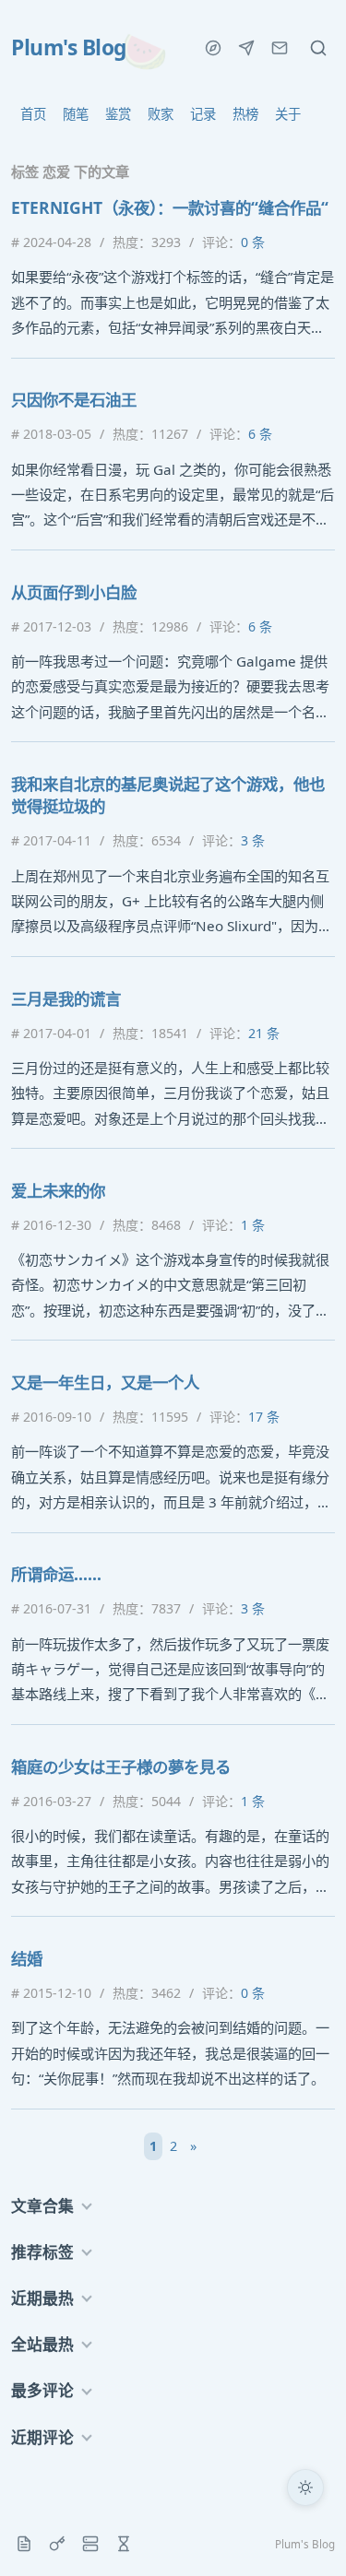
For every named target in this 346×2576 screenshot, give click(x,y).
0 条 (253, 242)
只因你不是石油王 (74, 399)
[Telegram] (246, 48)
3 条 (253, 840)
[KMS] (57, 2544)
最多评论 (42, 2390)
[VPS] (90, 2544)
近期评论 (42, 2437)
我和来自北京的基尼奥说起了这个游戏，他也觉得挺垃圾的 (168, 795)
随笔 (76, 114)
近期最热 (42, 2298)
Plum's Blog (69, 48)
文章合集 (42, 2206)
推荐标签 (42, 2252)
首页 (33, 114)
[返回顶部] (305, 2535)
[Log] (24, 2544)
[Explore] (213, 48)
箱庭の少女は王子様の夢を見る (121, 1767)
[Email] (280, 48)
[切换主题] (305, 2487)
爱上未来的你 (58, 1190)
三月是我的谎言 (66, 998)
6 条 (260, 434)
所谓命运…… (56, 1574)
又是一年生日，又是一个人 (105, 1382)
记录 (203, 114)
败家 (161, 114)
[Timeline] (124, 2544)
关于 (288, 114)
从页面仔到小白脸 (74, 592)
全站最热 (42, 2344)
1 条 (253, 1225)
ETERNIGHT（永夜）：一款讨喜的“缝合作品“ (170, 207)
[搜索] (318, 48)
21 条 (264, 1033)
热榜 (245, 114)
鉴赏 (118, 114)
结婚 (27, 1958)
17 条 (264, 1417)
